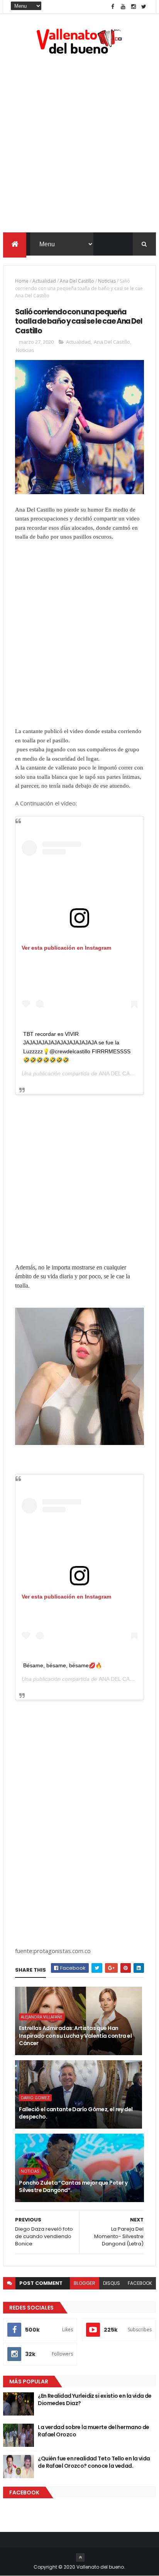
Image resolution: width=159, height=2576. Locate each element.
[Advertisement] (79, 145)
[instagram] (134, 7)
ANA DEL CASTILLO (124, 1073)
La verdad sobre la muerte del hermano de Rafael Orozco (94, 2431)
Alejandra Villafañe (42, 2017)
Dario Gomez (35, 2098)
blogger (85, 2283)
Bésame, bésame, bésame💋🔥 (63, 1665)
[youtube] (123, 7)
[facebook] (113, 7)
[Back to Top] (80, 2557)
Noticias (107, 281)
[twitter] (144, 7)
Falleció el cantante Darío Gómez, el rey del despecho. (76, 2113)
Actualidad (44, 281)
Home (22, 281)
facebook (140, 2283)
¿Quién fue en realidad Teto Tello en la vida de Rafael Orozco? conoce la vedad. (94, 2462)
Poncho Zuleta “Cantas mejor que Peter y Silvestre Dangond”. (73, 2187)
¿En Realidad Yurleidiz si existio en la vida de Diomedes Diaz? (95, 2400)
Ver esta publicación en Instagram (66, 948)
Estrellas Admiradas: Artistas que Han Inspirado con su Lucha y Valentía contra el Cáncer (75, 2036)
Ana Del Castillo (77, 281)
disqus (112, 2283)
